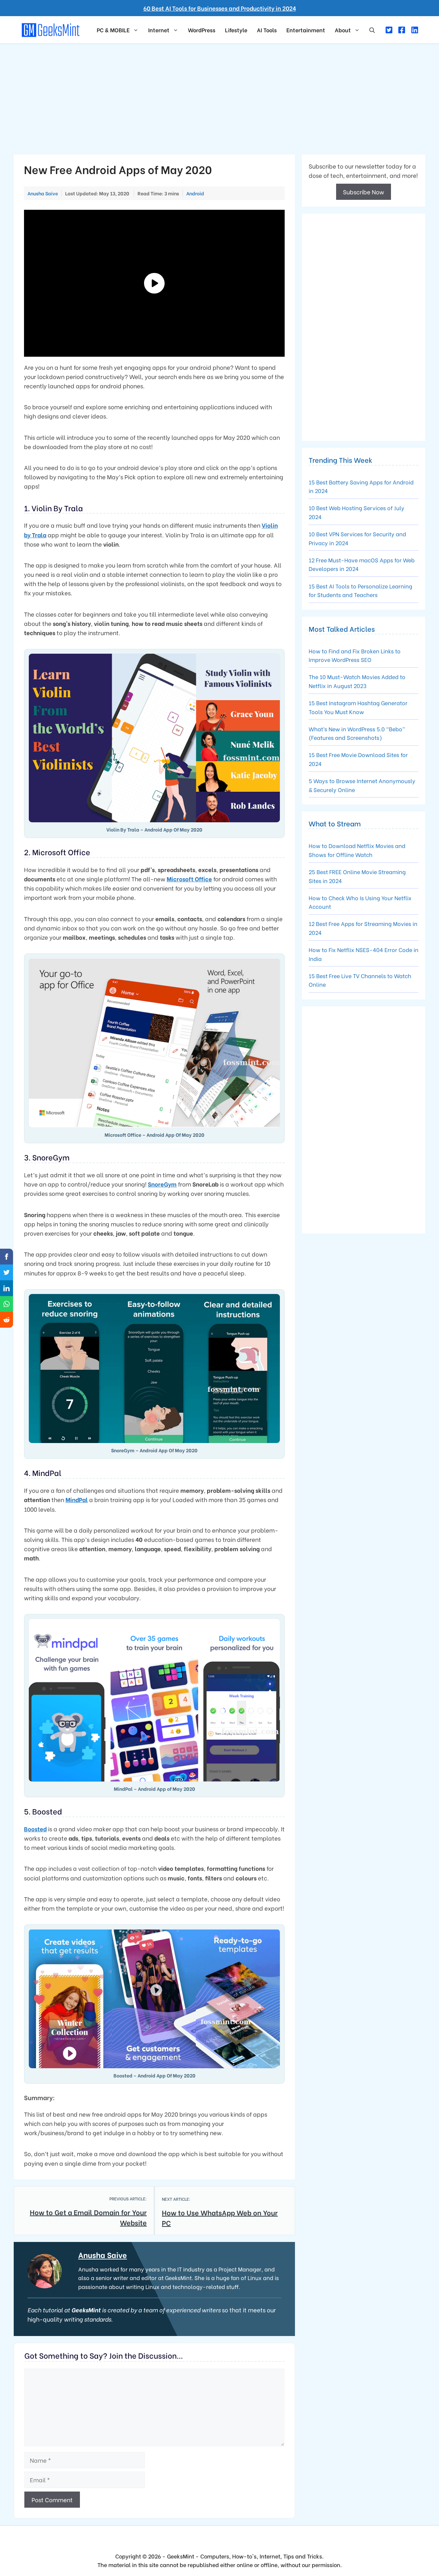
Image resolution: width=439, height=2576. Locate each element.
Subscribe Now (364, 192)
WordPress (202, 30)
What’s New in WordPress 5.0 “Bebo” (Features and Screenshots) (357, 733)
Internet (159, 30)
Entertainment (306, 30)
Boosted (35, 1829)
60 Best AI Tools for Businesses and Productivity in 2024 (220, 8)
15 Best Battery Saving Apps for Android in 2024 (361, 486)
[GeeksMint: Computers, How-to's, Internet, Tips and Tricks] (51, 29)
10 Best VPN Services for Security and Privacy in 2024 (357, 538)
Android (195, 193)
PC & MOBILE (113, 30)
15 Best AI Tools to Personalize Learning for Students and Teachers (360, 590)
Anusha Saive (103, 2255)
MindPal (77, 1499)
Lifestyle (236, 30)
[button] (372, 30)
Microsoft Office (189, 879)
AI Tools (267, 30)
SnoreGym (162, 1184)
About (343, 30)
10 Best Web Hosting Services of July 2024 (357, 512)
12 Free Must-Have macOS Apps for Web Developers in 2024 (362, 564)
